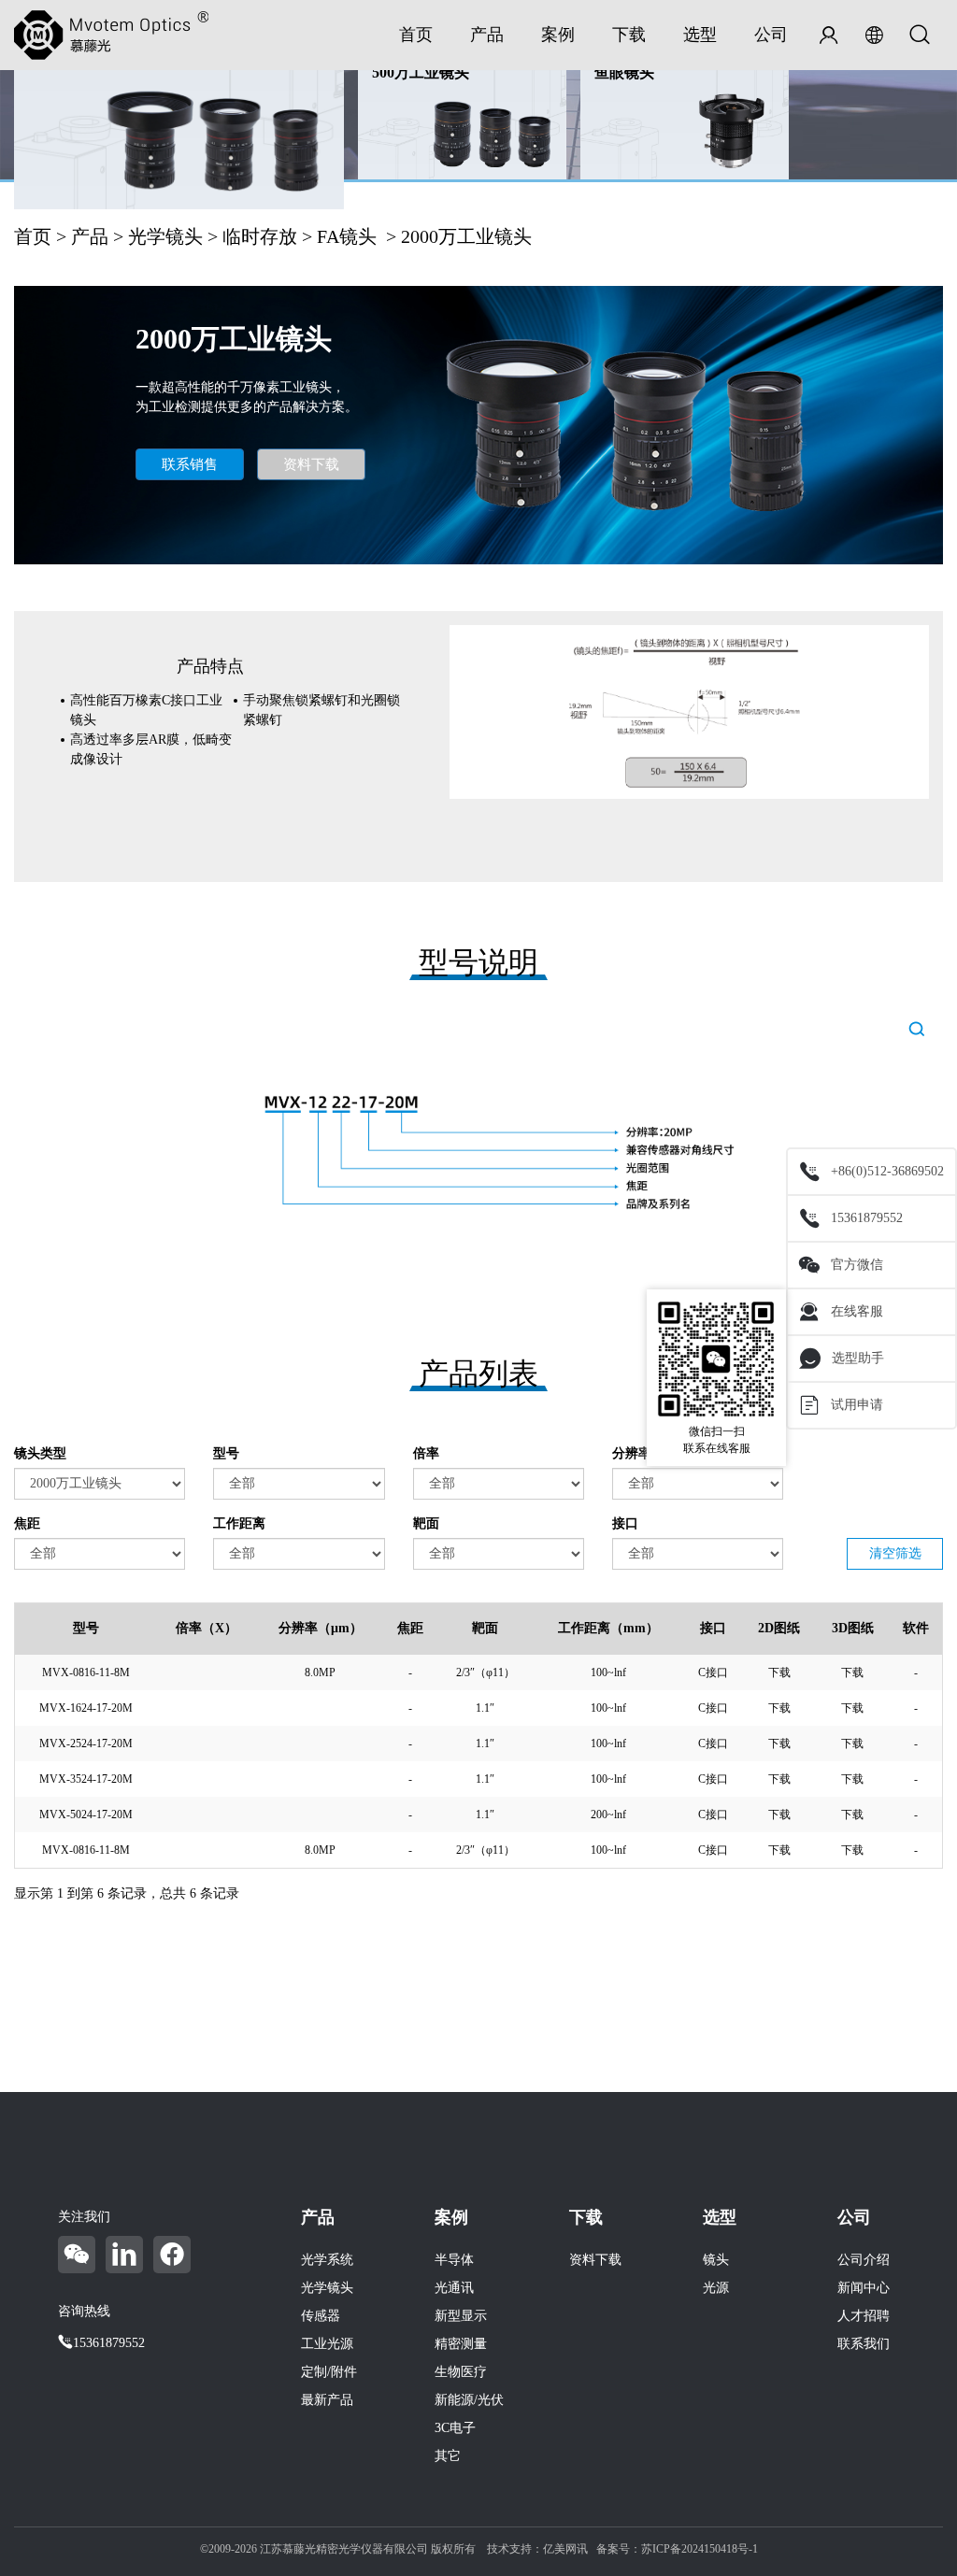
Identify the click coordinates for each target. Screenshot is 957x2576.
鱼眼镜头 (624, 72)
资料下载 (311, 464)
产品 (487, 35)
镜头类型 (40, 1453)
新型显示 (461, 2316)
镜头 (716, 2260)
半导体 (454, 2260)
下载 (629, 35)
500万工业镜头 (421, 72)
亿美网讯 (565, 2549)
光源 (716, 2288)
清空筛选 (895, 1553)
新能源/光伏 (469, 2400)
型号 (226, 1453)
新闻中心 (864, 2288)
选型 (700, 35)
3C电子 (455, 2428)
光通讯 (454, 2288)
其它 (448, 2456)
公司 (771, 35)
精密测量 (461, 2344)
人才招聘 (864, 2316)
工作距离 (239, 1523)
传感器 (321, 2316)
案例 (558, 35)
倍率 (426, 1453)
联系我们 (864, 2344)
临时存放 (260, 236)
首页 (416, 35)
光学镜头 (165, 236)
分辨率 (632, 1453)
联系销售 (190, 464)
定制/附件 (329, 2372)
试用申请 (857, 1405)
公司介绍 (864, 2260)
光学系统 (327, 2260)
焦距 (27, 1523)
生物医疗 (461, 2372)
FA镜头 (347, 236)
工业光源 (327, 2344)
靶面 (426, 1523)
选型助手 (858, 1358)
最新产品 (327, 2400)
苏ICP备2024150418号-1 (700, 2549)
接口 (625, 1523)
